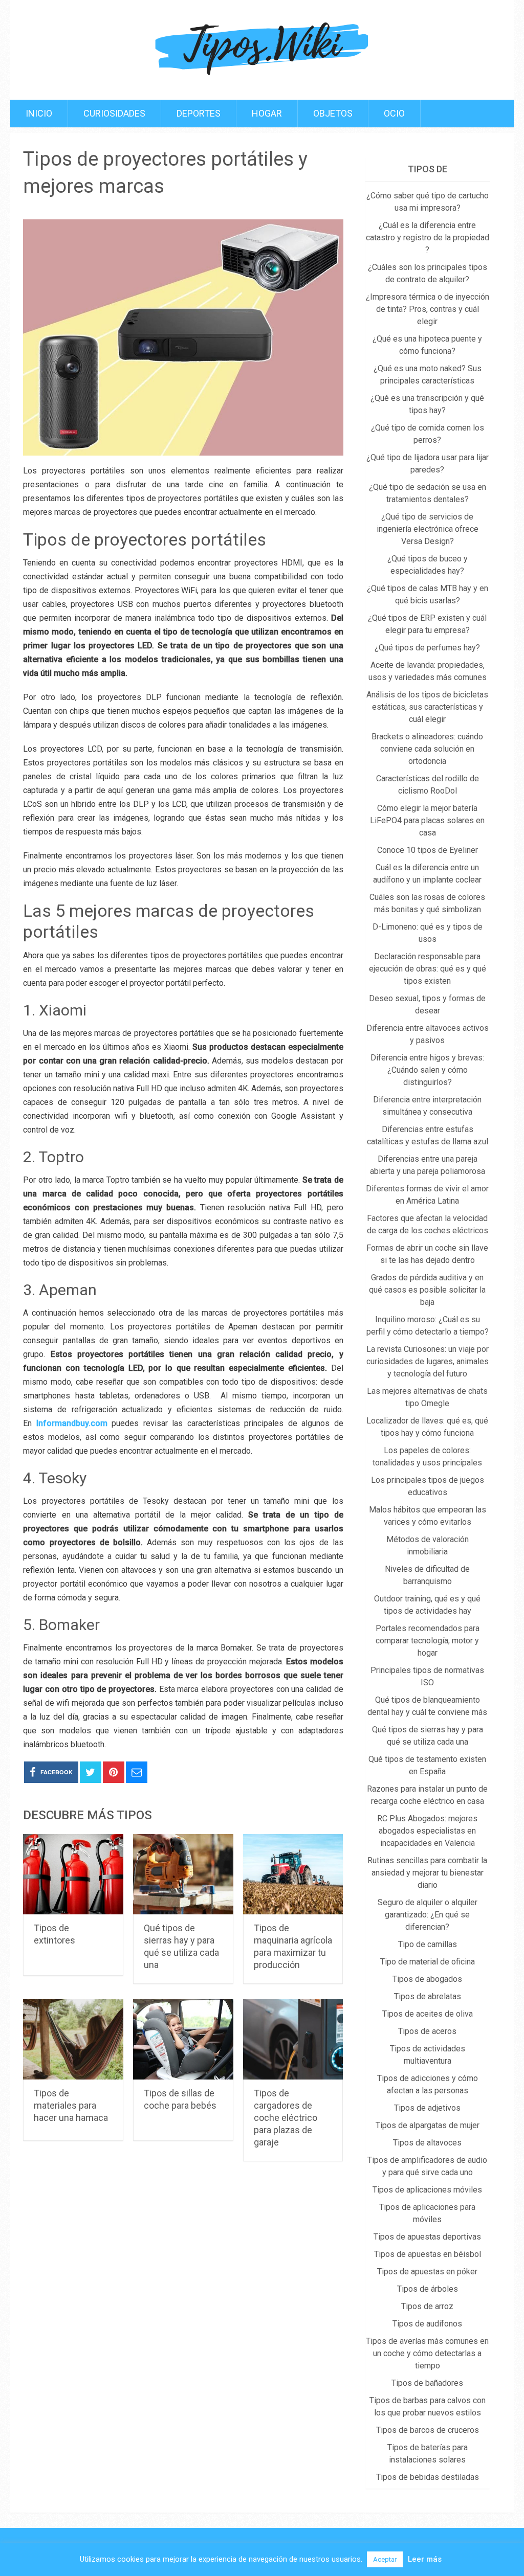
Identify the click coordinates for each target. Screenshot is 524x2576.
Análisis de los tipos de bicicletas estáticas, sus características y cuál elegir (427, 707)
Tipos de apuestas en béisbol (428, 2254)
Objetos (333, 113)
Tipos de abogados (427, 1979)
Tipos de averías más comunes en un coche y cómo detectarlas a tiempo (427, 2353)
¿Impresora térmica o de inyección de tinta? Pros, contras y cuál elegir (428, 309)
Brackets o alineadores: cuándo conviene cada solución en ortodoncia (427, 749)
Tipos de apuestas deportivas (427, 2237)
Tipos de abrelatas (428, 1996)
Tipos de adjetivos (427, 2108)
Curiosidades (114, 113)
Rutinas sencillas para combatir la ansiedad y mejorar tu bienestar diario (427, 1873)
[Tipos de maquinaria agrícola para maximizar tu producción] (293, 1874)
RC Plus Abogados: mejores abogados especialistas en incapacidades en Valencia (427, 1831)
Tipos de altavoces (427, 2143)
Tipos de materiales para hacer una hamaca (71, 2105)
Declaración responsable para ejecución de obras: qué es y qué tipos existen (428, 969)
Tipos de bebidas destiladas (428, 2477)
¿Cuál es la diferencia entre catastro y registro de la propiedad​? (428, 238)
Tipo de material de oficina (428, 1962)
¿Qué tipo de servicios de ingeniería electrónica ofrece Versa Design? (428, 529)
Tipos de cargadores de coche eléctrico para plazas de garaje (286, 2118)
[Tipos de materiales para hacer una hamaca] (73, 2039)
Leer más (425, 2559)
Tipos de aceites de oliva (428, 2014)
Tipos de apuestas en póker (427, 2272)
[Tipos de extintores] (73, 1874)
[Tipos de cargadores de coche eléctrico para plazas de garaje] (293, 2039)
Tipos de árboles (428, 2289)
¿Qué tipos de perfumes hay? (427, 648)
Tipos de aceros (427, 2031)
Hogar (267, 113)
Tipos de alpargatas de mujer (428, 2125)
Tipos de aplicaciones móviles (427, 2190)
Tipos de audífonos (427, 2324)
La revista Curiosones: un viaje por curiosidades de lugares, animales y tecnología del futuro (428, 1361)
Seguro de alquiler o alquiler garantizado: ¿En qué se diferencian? (428, 1915)
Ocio (394, 113)
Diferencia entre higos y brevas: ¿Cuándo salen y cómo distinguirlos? (427, 1070)
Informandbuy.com (72, 1423)
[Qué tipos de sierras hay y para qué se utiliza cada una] (183, 1874)
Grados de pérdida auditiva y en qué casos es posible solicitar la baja (427, 1290)
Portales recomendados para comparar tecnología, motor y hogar (428, 1641)
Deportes (199, 113)
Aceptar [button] (385, 2559)
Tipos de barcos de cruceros (428, 2430)
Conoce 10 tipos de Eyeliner (428, 850)
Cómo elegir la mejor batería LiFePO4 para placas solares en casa (427, 820)
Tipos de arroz (427, 2306)
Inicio (39, 113)
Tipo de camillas (428, 1944)
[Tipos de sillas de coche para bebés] (183, 2039)
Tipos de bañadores (427, 2383)
